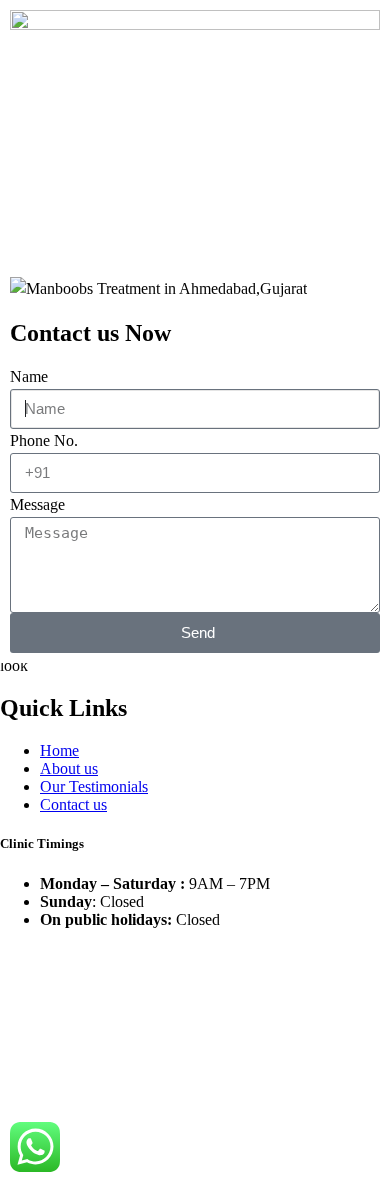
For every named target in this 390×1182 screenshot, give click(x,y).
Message (37, 504)
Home (59, 750)
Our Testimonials (94, 786)
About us (69, 768)
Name (29, 376)
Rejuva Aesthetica (118, 954)
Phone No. (44, 440)
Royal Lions (195, 971)
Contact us (73, 804)
